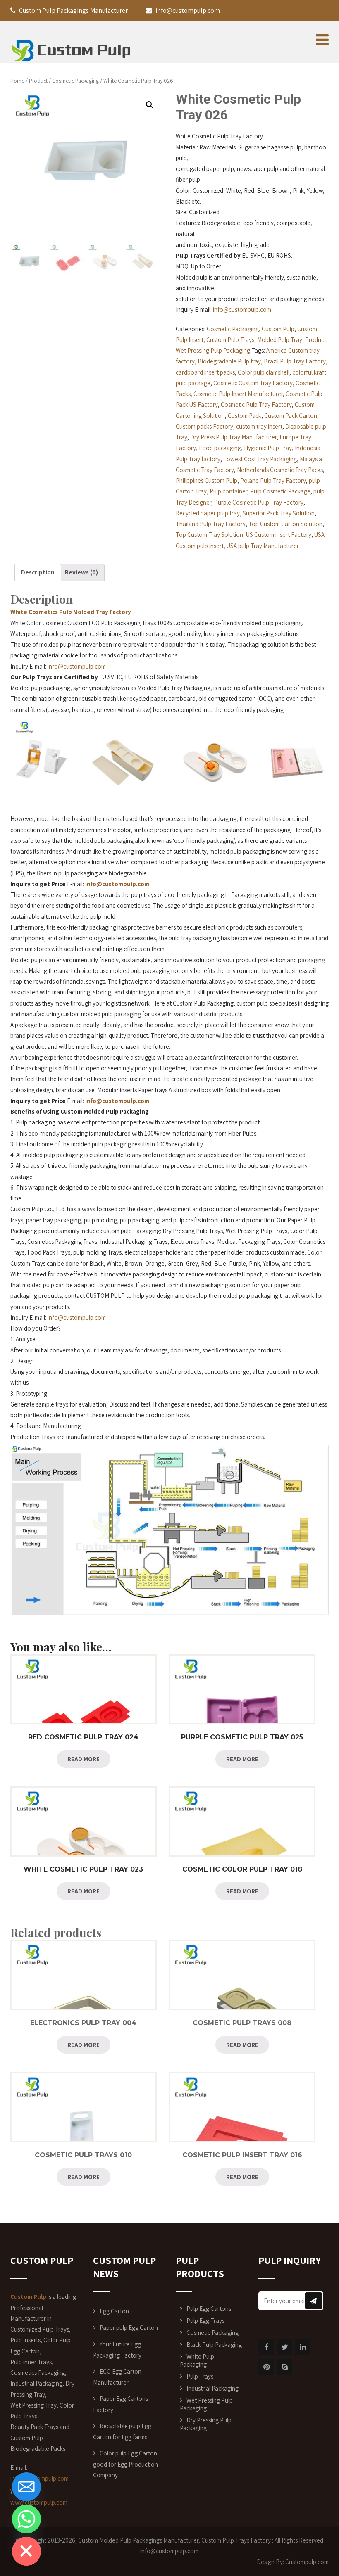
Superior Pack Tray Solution (279, 513)
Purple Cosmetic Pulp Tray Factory (259, 502)
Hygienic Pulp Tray (268, 448)
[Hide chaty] (26, 2551)
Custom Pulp (278, 329)
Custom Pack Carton (291, 416)
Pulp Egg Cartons (209, 2309)
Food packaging (220, 448)
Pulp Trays (200, 2376)
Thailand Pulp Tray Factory (211, 524)
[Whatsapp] (26, 2519)
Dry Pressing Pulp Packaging (206, 2424)
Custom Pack (245, 416)
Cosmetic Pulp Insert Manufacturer (238, 394)
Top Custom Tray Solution (209, 535)
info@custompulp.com (242, 310)
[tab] (38, 573)
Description (38, 572)
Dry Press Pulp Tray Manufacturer (233, 437)
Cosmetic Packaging (75, 81)
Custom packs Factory (204, 426)
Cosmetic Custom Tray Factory (253, 383)
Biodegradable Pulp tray (229, 361)
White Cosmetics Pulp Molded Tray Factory (71, 612)
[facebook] (266, 2347)
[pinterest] (266, 2367)
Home (17, 81)
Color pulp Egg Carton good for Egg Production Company (125, 2464)
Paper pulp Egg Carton (129, 2328)
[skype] (284, 2367)
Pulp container (228, 491)
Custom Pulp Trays (230, 340)
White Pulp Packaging (197, 2360)
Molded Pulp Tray (280, 340)
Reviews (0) (81, 572)
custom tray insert (259, 426)
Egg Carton (114, 2311)
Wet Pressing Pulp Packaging (213, 350)
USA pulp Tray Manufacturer (263, 546)
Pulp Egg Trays (205, 2321)
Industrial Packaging (212, 2388)
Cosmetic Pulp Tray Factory (256, 404)
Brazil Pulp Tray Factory (295, 361)
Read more (84, 1759)
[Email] (26, 2487)
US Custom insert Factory (279, 535)
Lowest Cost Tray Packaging (260, 459)
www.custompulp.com (39, 2502)
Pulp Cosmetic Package (280, 491)
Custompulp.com (307, 2562)
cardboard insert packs (205, 372)
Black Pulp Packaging (214, 2345)
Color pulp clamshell (264, 372)
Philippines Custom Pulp (207, 480)
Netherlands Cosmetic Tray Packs (280, 470)
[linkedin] (303, 2347)
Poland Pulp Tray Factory (273, 480)
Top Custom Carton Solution (285, 524)
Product (38, 81)
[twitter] (284, 2347)
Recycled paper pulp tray (208, 513)
